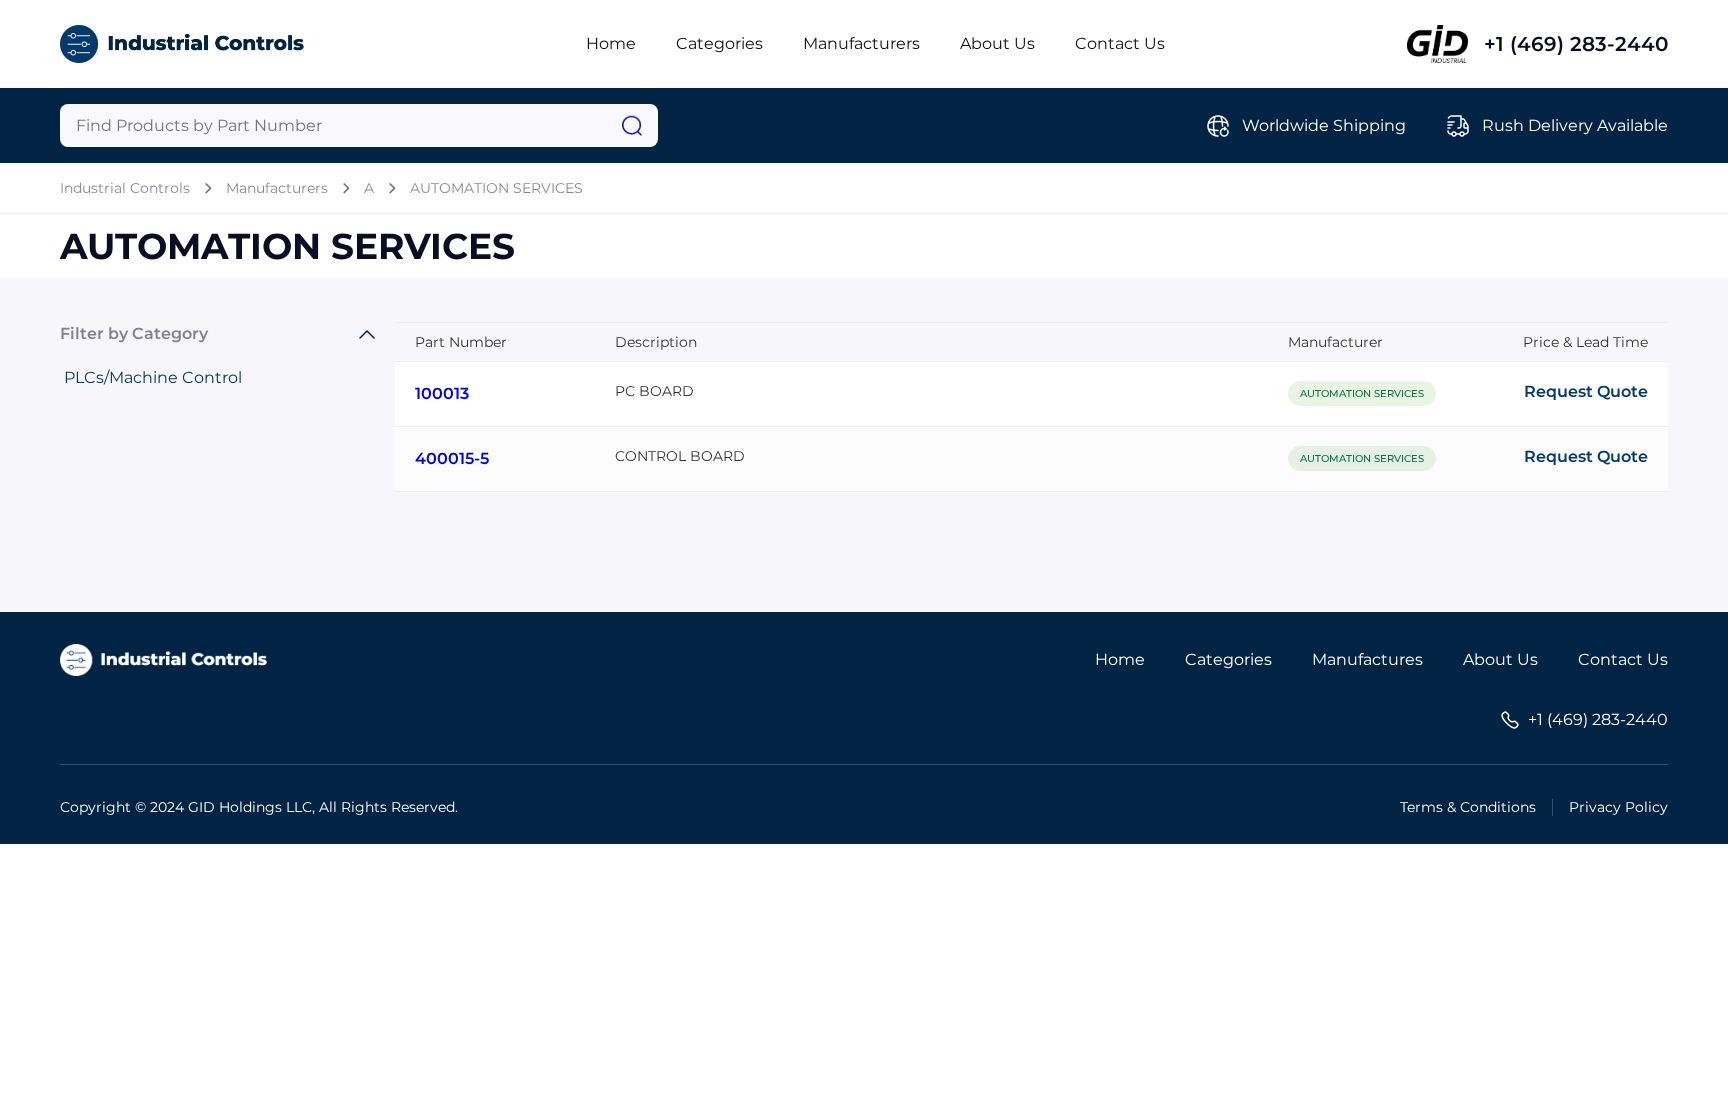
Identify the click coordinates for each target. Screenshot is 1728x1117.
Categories (719, 43)
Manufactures (1367, 659)
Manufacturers (861, 43)
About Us (997, 43)
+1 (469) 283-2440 (1576, 44)
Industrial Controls (125, 188)
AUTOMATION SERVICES (496, 188)
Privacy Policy (1618, 807)
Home (611, 43)
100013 (442, 393)
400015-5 (452, 458)
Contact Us (1120, 43)
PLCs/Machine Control (153, 377)
